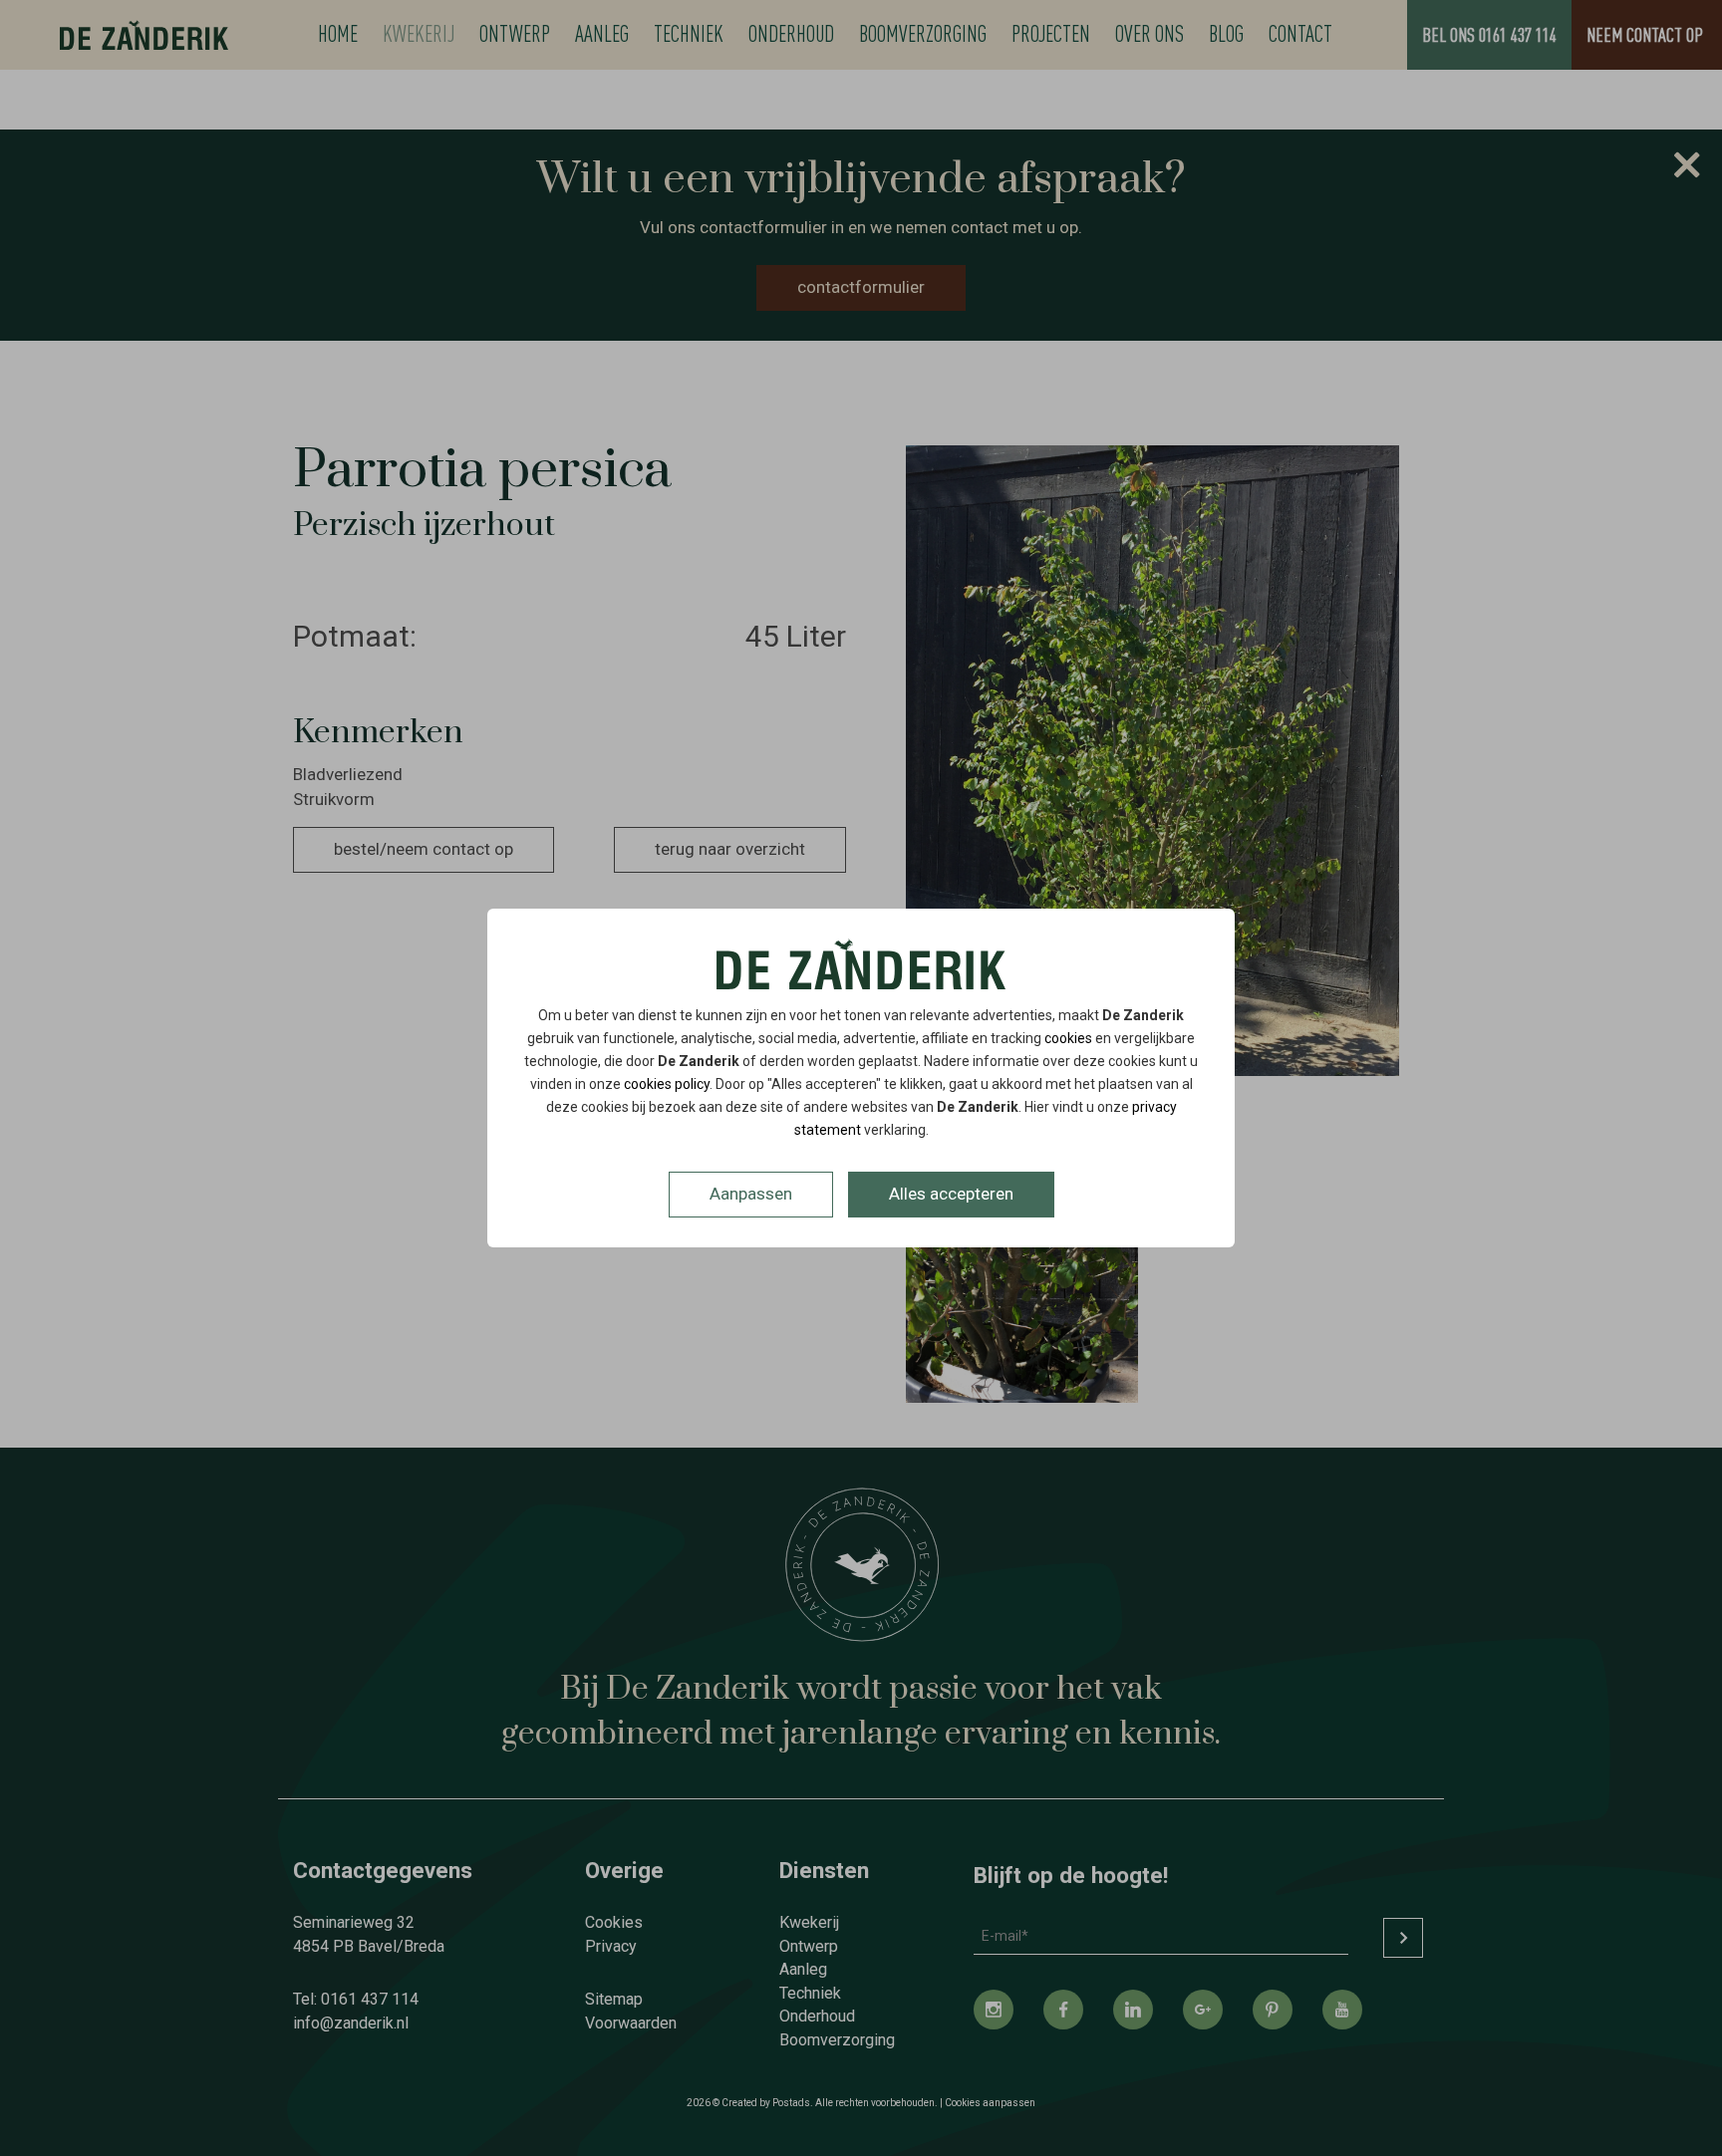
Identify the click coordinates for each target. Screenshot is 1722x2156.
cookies (1068, 1038)
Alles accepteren (951, 1194)
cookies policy (667, 1084)
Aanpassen (751, 1194)
